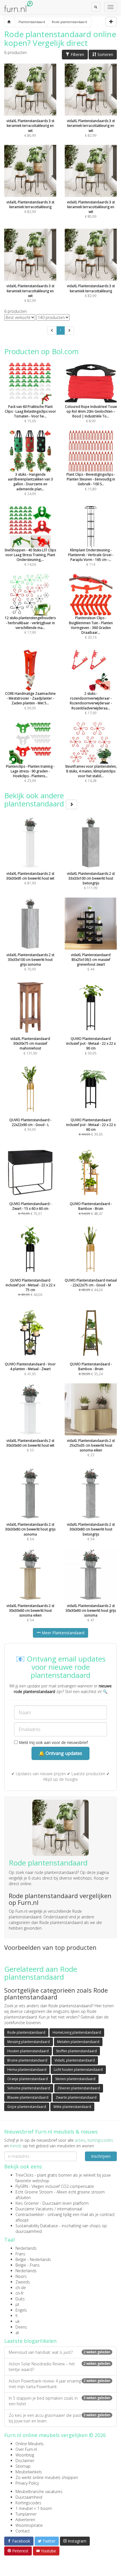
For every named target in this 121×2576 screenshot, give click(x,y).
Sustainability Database (37, 2226)
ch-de (21, 2288)
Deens (21, 2327)
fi (16, 2316)
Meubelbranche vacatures (39, 2491)
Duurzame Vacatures (34, 2209)
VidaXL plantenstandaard (75, 2060)
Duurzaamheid (29, 2497)
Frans (20, 2254)
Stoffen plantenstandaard (76, 2051)
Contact (23, 2531)
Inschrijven (101, 2156)
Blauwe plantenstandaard (28, 2097)
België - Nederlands (33, 2259)
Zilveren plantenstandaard (79, 2088)
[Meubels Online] (9, 22)
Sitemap (23, 2466)
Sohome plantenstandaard (29, 2088)
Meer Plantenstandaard (62, 1633)
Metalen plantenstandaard (78, 2042)
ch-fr (20, 2293)
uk (18, 2321)
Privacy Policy (27, 2483)
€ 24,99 (30, 484)
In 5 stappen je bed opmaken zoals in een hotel (60, 2401)
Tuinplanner (26, 2514)
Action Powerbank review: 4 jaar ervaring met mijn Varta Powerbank (60, 2384)
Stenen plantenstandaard (75, 2079)
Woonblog (25, 2455)
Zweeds (23, 2282)
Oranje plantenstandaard (28, 2079)
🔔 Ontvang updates (60, 1753)
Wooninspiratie (29, 2525)
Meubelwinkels (29, 2472)
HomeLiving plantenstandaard (77, 2032)
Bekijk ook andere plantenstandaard (35, 800)
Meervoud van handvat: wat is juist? (60, 2352)
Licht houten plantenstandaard (78, 2070)
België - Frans (28, 2265)
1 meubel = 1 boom (34, 2508)
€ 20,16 (91, 628)
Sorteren (105, 54)
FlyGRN (22, 2186)
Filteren (77, 54)
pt (17, 2304)
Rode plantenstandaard (26, 2032)
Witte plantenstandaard (72, 2107)
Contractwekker (30, 2214)
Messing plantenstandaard (29, 2042)
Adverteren (25, 2520)
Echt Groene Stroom (34, 2192)
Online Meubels (30, 2444)
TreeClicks (24, 2175)
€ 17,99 (91, 703)
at (17, 2333)
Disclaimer (25, 2461)
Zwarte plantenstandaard (76, 2097)
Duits (20, 2299)
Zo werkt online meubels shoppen (47, 2477)
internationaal (70, 2209)
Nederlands (26, 2248)
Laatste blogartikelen (30, 2341)
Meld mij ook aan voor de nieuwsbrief (53, 1742)
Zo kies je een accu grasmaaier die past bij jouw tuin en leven (60, 2418)
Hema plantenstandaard (27, 2070)
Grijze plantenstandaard (27, 2107)
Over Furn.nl (26, 2449)
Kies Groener (27, 2203)
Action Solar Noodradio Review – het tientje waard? (60, 2367)
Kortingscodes (28, 2503)
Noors (21, 2276)
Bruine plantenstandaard (27, 2060)
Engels (21, 2310)
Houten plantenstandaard (28, 2051)
